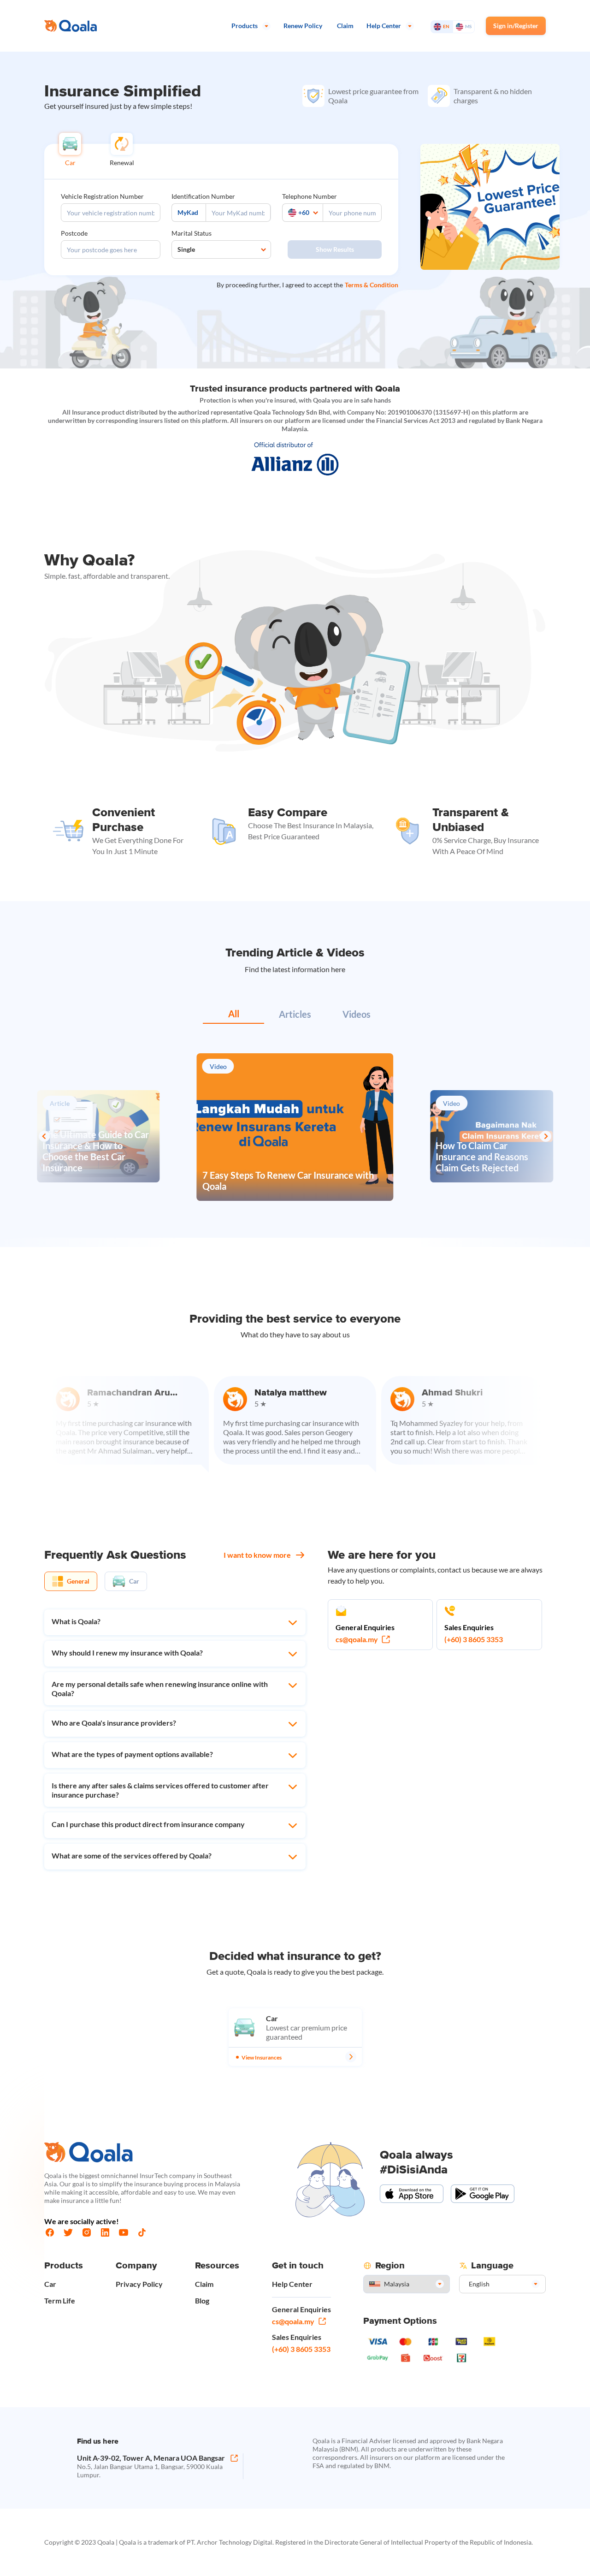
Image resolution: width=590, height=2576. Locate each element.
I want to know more (257, 1555)
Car (50, 2284)
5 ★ (196, 1404)
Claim (204, 2284)
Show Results (335, 249)
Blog (202, 2300)
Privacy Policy (139, 2284)
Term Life (60, 2300)
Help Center (292, 2284)
